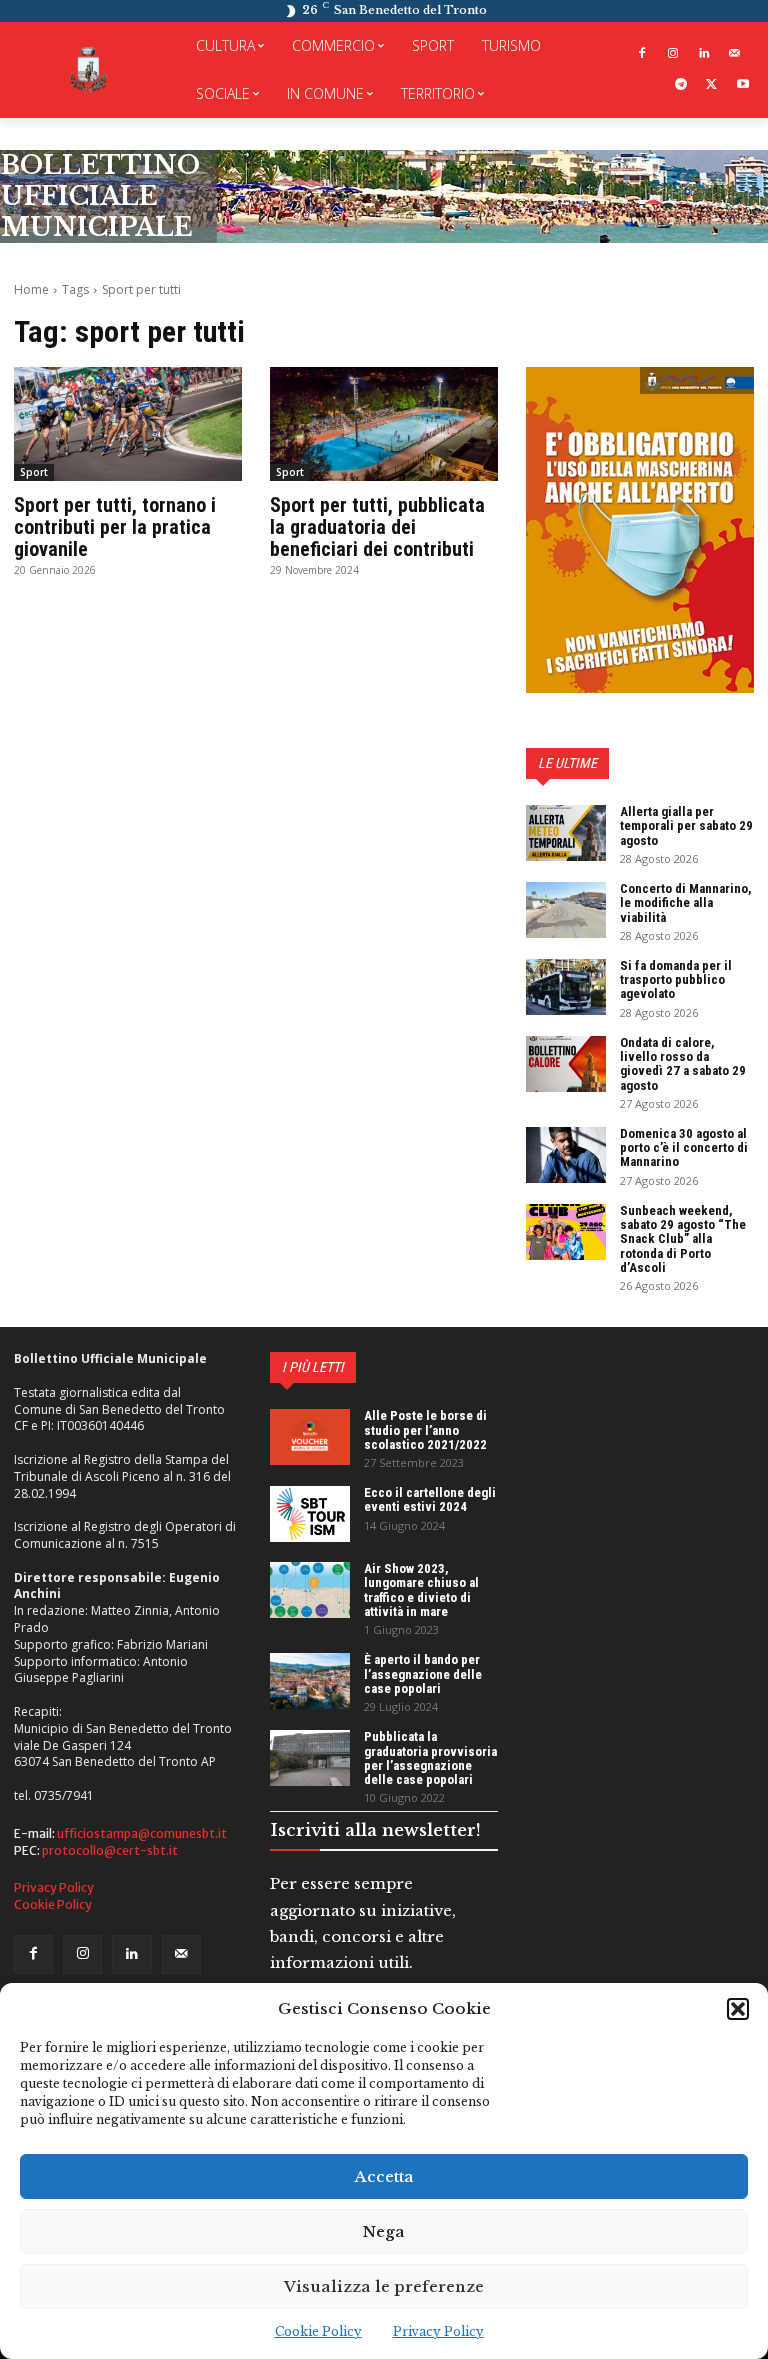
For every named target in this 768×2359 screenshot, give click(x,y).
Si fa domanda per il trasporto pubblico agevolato (676, 980)
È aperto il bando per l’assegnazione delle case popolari (423, 1674)
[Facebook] (642, 54)
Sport (34, 472)
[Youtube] (742, 85)
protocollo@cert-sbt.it (110, 1850)
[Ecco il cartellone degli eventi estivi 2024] (310, 1514)
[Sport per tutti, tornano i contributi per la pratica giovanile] (128, 424)
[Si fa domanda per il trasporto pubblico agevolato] (566, 987)
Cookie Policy (318, 2331)
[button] (738, 2009)
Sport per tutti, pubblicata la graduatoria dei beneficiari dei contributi (377, 527)
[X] (711, 85)
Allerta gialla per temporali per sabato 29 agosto (686, 826)
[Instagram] (673, 54)
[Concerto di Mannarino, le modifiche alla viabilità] (566, 910)
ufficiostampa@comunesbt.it (142, 1833)
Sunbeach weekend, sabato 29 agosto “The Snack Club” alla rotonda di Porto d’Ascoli (683, 1239)
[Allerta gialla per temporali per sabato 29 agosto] (566, 833)
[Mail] (734, 54)
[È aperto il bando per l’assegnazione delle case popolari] (310, 1681)
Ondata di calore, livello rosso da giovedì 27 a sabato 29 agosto (683, 1064)
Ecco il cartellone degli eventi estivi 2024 (430, 1499)
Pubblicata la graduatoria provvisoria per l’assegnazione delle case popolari (430, 1758)
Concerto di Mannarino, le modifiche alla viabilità (686, 903)
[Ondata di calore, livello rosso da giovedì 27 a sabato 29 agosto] (566, 1064)
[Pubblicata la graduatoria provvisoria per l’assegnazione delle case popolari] (310, 1758)
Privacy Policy (438, 2331)
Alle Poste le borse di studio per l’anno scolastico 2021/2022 (425, 1430)
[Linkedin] (703, 54)
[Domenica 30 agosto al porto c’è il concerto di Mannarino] (566, 1155)
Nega (384, 2231)
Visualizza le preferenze (384, 2286)
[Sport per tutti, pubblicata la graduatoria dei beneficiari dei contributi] (384, 424)
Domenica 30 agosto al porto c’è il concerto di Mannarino (684, 1148)
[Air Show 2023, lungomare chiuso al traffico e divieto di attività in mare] (310, 1590)
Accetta (384, 2176)
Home (31, 289)
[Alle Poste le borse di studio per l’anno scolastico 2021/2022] (310, 1437)
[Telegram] (681, 85)
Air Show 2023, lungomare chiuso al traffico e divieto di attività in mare (421, 1590)
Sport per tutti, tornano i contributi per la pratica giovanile (115, 527)
